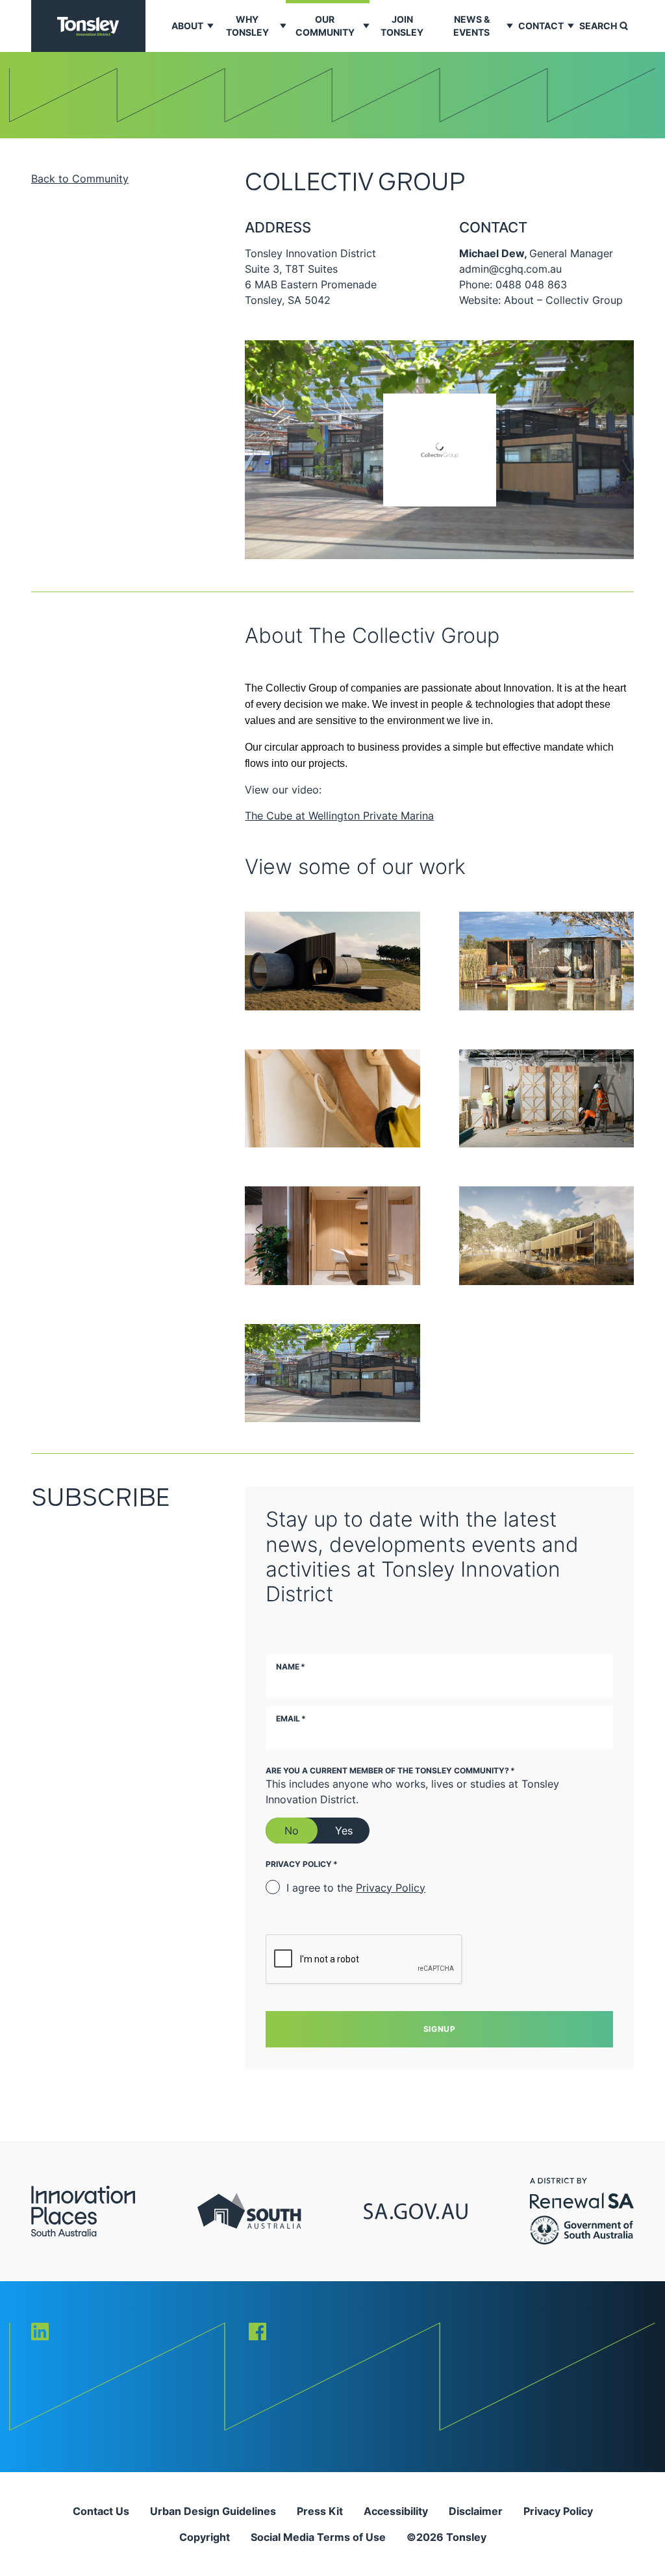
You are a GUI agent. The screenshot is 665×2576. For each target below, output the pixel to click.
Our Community (325, 26)
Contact (541, 26)
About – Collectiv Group (563, 300)
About (187, 26)
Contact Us (101, 2511)
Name (291, 1667)
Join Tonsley (402, 26)
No (292, 1831)
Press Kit (320, 2511)
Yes (344, 1831)
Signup (440, 2029)
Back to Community (80, 179)
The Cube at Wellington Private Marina (339, 816)
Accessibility (396, 2511)
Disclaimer (476, 2511)
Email (291, 1719)
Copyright (205, 2537)
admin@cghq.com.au (510, 269)
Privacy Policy (391, 1888)
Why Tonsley (247, 26)
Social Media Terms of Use (318, 2537)
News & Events (471, 26)
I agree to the (356, 1888)
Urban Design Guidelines (213, 2511)
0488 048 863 (531, 284)
